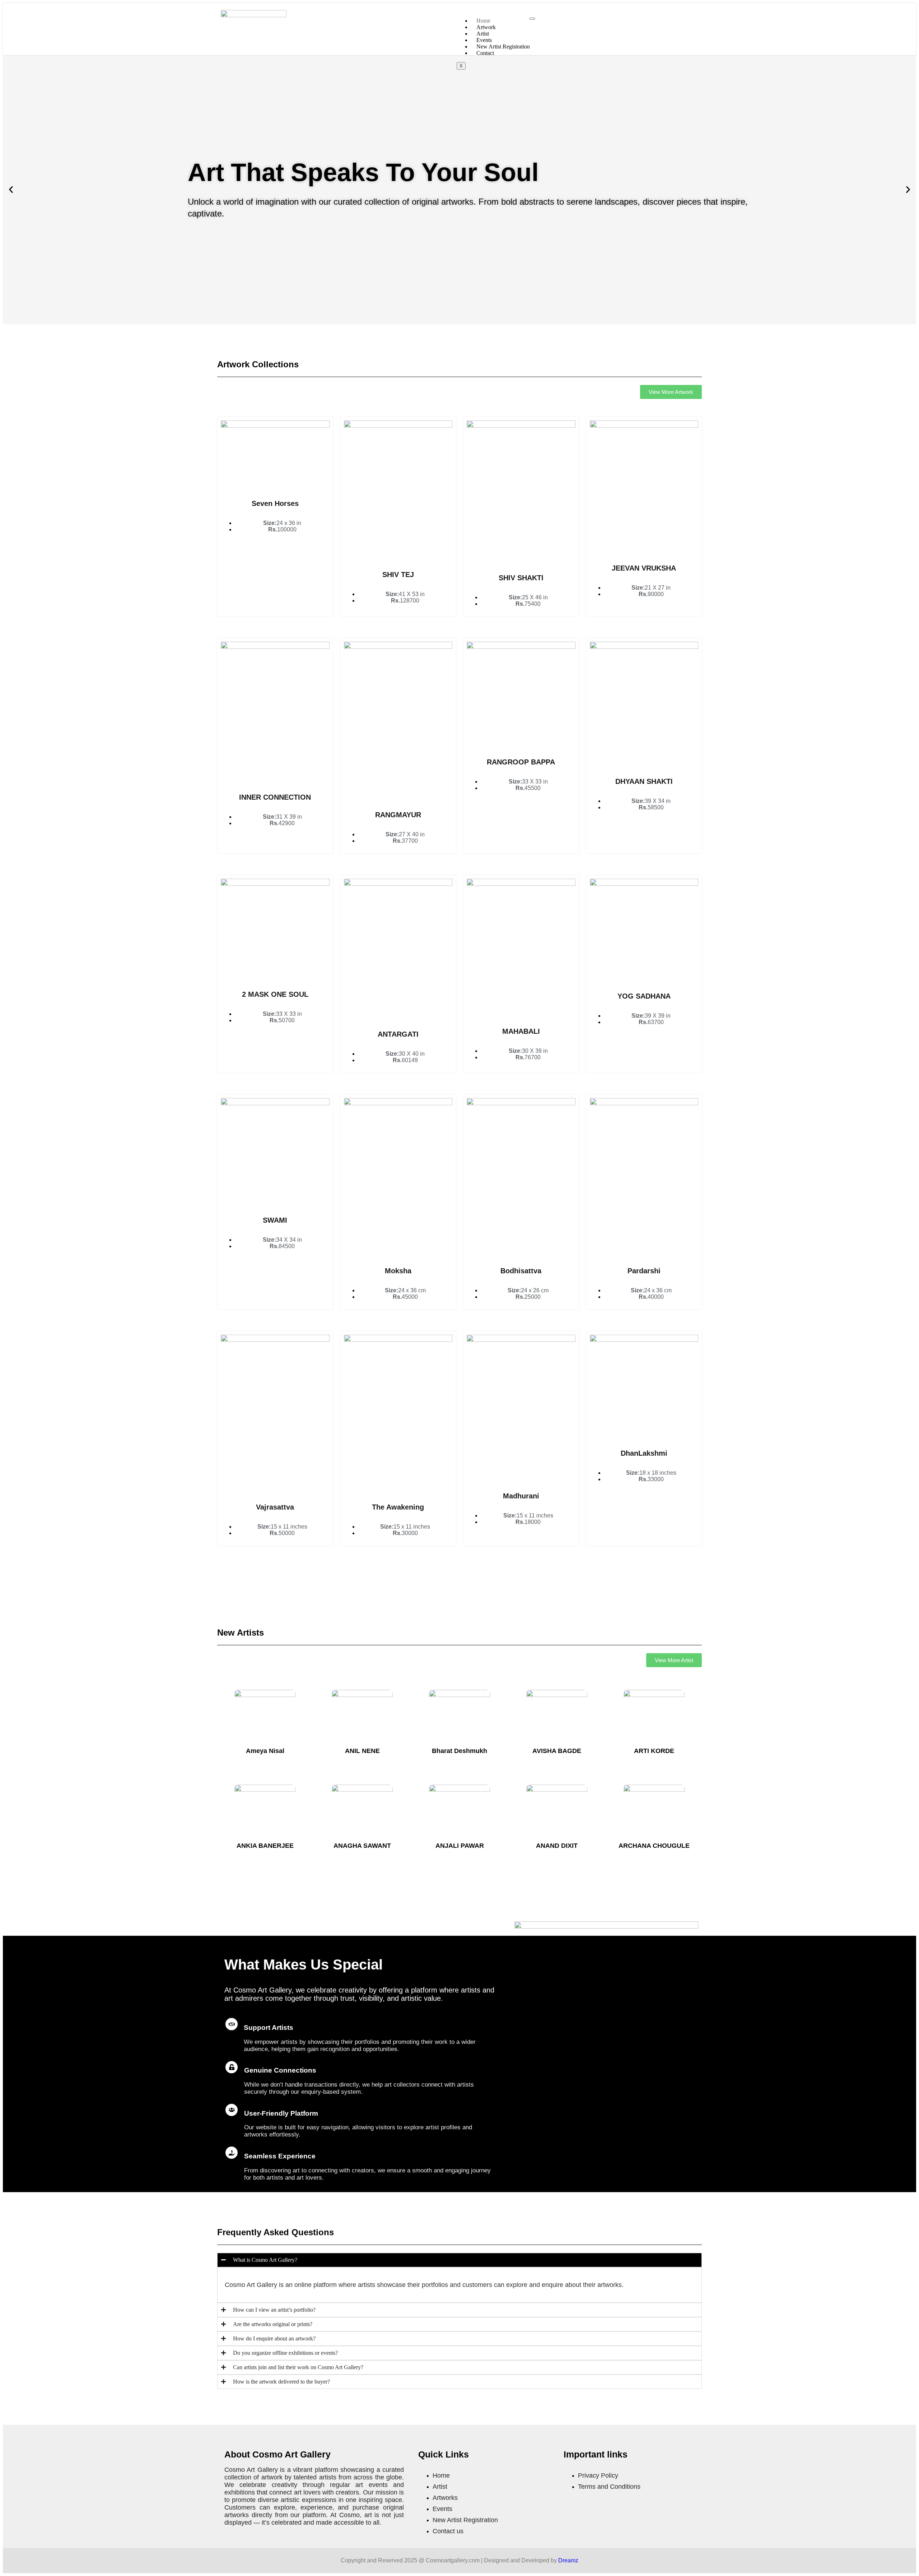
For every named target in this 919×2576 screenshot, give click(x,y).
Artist (483, 34)
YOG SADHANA (644, 996)
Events (484, 40)
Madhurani (521, 1496)
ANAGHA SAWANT (362, 1846)
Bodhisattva (521, 1271)
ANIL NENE (362, 1751)
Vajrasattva (275, 1507)
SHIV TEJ (398, 575)
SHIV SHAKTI (521, 578)
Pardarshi (644, 1271)
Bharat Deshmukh (459, 1751)
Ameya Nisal (265, 1751)
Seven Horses (275, 503)
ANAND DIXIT (557, 1846)
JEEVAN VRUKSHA (644, 568)
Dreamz (568, 2560)
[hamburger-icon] (532, 19)
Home (483, 21)
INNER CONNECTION (275, 797)
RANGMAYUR (398, 815)
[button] (11, 190)
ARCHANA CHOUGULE (654, 1846)
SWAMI (275, 1220)
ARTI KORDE (654, 1751)
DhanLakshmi (644, 1453)
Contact (485, 53)
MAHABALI (521, 1031)
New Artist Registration (503, 47)
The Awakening (398, 1507)
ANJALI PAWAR (460, 1846)
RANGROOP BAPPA (521, 762)
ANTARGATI (398, 1034)
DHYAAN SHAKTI (644, 781)
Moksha (398, 1271)
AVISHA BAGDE (557, 1751)
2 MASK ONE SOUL (275, 994)
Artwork (486, 27)
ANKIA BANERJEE (265, 1846)
